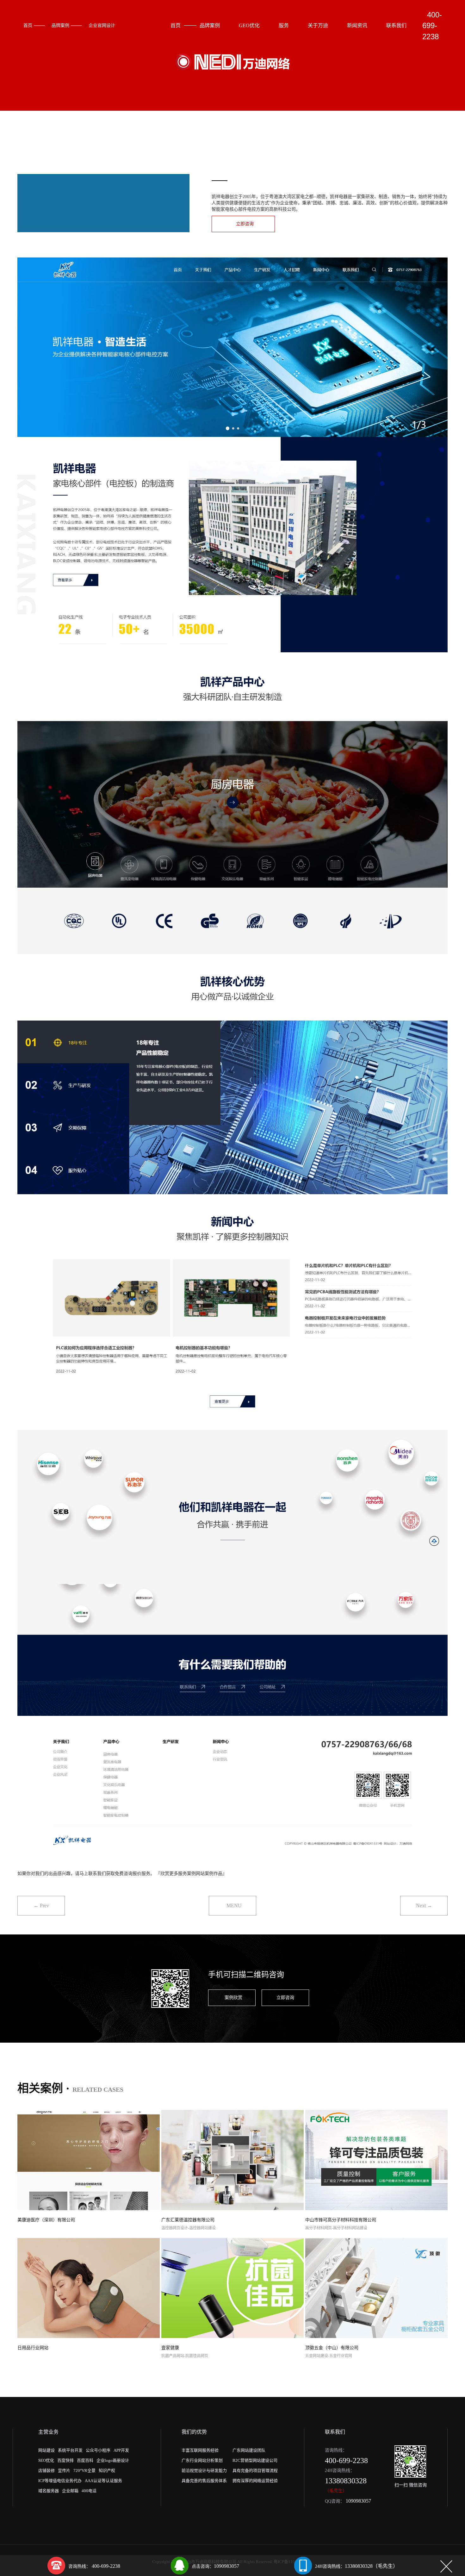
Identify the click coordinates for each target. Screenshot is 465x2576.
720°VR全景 (84, 2470)
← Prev (41, 1906)
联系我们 (396, 25)
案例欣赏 (233, 1998)
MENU (234, 1906)
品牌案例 (60, 25)
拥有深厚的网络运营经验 (255, 2481)
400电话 (89, 2491)
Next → (424, 1906)
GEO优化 (249, 25)
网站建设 (46, 2450)
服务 (284, 25)
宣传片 (64, 2470)
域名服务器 (49, 2491)
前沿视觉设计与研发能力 (204, 2470)
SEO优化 (46, 2460)
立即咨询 (245, 224)
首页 (28, 25)
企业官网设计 (102, 25)
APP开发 (121, 2450)
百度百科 (85, 2460)
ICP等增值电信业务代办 (60, 2481)
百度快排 (65, 2460)
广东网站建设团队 (249, 2450)
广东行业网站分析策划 (202, 2460)
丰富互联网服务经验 (200, 2450)
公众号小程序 (98, 2450)
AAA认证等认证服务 (103, 2481)
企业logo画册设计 (113, 2460)
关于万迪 (318, 25)
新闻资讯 (357, 25)
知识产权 (107, 2470)
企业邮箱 (70, 2491)
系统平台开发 (70, 2450)
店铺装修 (46, 2470)
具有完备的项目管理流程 (255, 2470)
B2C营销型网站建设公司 (255, 2460)
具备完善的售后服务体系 (204, 2481)
